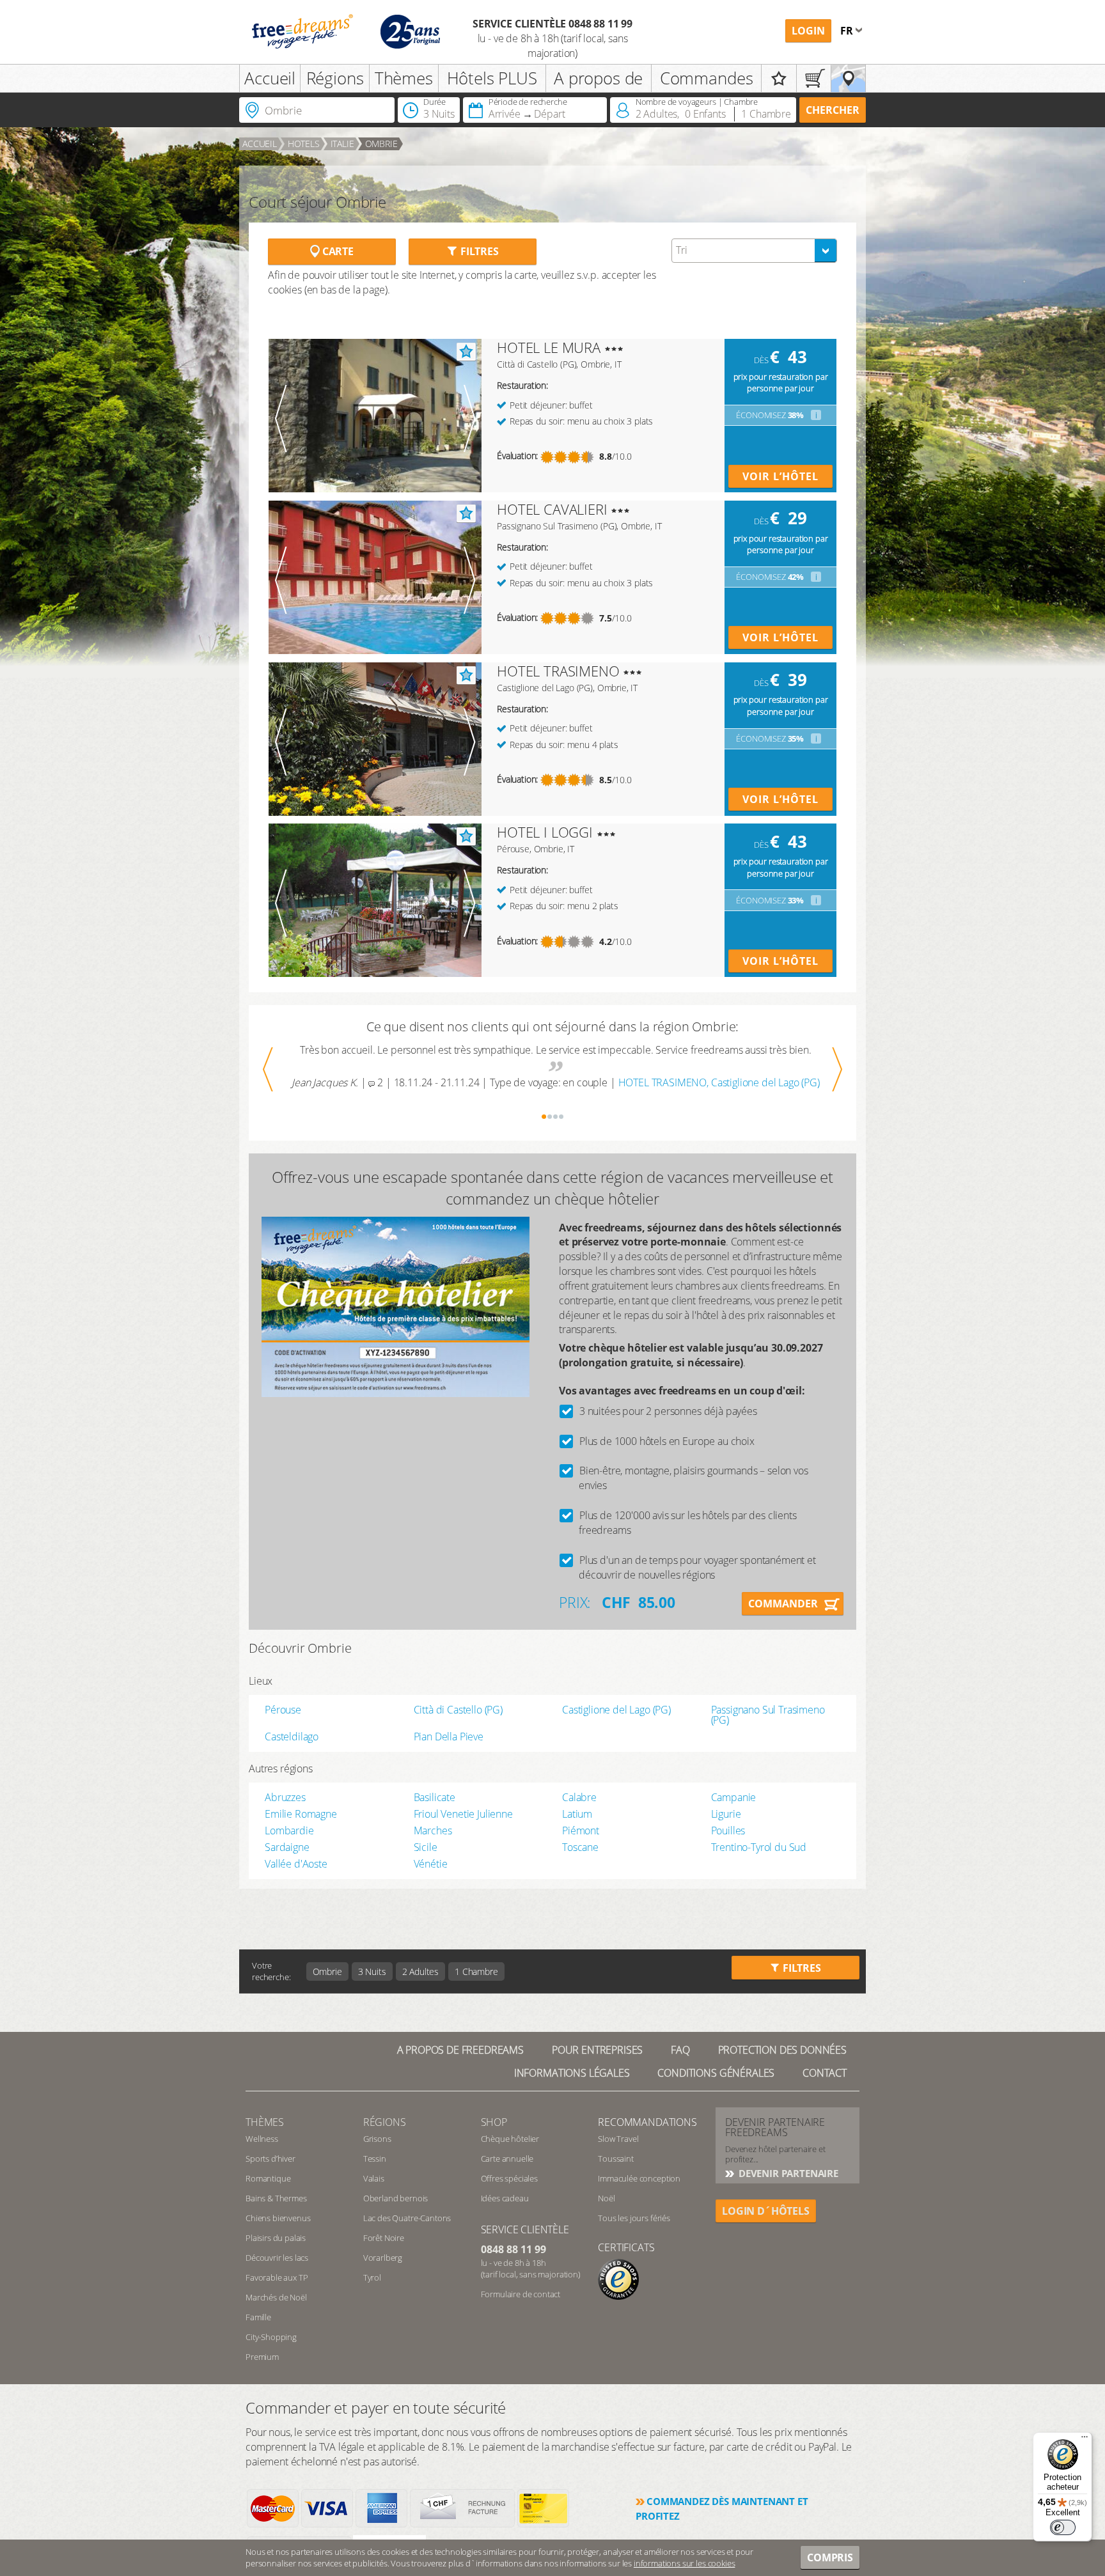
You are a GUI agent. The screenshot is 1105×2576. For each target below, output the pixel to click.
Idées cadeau (505, 2198)
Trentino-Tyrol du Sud (759, 1847)
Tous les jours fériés (634, 2218)
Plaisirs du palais (276, 2238)
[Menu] (1085, 2440)
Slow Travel (618, 2139)
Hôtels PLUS (492, 78)
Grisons (377, 2139)
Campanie (734, 1797)
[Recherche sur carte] (848, 78)
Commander (783, 1604)
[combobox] (754, 251)
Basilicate (435, 1797)
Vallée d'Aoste (296, 1864)
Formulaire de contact (521, 2294)
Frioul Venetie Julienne (463, 1814)
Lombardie (289, 1831)
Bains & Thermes (276, 2198)
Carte (337, 251)
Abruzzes (285, 1797)
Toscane (580, 1847)
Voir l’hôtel (780, 476)
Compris (830, 2557)
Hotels (304, 144)
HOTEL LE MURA (549, 347)
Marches (433, 1831)
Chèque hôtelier (510, 2139)
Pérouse (283, 1710)
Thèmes (404, 78)
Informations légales (572, 2073)
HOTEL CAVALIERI (552, 509)
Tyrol (372, 2277)
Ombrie (381, 144)
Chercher (833, 110)
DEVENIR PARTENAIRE (787, 2173)
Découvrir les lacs (277, 2258)
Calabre (579, 1797)
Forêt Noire (384, 2238)
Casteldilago (292, 1737)
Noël (606, 2198)
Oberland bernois (396, 2198)
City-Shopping (271, 2337)
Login (808, 31)
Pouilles (728, 1831)
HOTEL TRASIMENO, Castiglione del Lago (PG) (719, 1082)
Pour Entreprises (597, 2050)
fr (848, 31)
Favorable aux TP (277, 2277)
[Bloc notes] (779, 78)
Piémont (581, 1831)
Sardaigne (287, 1847)
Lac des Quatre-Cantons (407, 2218)
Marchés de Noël (276, 2297)
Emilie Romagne (301, 1814)
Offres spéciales (509, 2178)
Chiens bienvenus (278, 2218)
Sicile (426, 1847)
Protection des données (782, 2050)
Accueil (270, 78)
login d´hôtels (766, 2211)
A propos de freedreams (460, 2050)
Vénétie (431, 1864)
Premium (262, 2357)
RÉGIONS (385, 2122)
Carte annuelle (507, 2158)
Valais (374, 2178)
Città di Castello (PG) (458, 1710)
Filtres (478, 251)
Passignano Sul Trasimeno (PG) (768, 1715)
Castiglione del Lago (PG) (616, 1710)
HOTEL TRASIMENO (558, 671)
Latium (577, 1814)
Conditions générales (716, 2073)
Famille (258, 2317)
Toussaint (616, 2158)
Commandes (707, 78)
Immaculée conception (639, 2178)
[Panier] (814, 78)
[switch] (1063, 2527)
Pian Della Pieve (449, 1737)
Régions (335, 78)
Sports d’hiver (270, 2158)
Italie (342, 144)
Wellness (262, 2139)
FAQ (680, 2050)
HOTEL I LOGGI (545, 832)
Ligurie (726, 1814)
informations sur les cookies (685, 2563)
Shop (494, 2122)
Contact (825, 2073)
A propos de (598, 78)
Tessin (375, 2158)
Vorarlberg (383, 2258)
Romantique (268, 2178)
